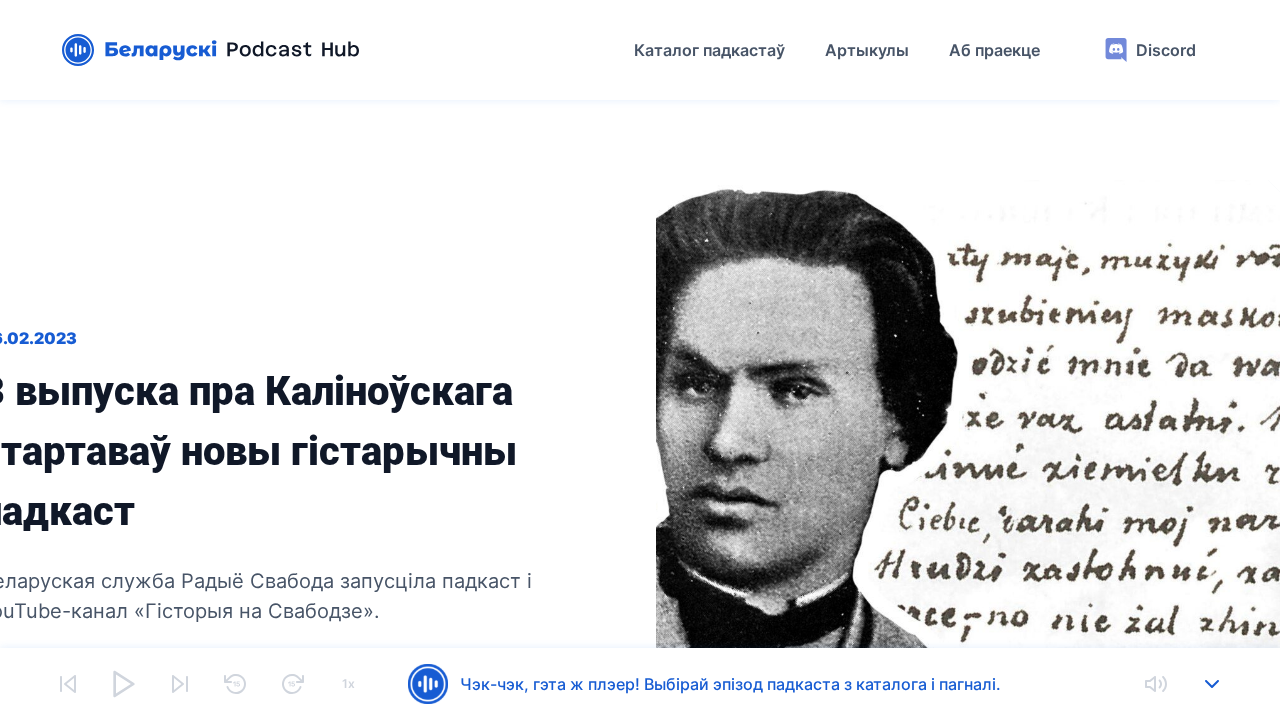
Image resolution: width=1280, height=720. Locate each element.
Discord (1166, 50)
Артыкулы (867, 50)
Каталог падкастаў (709, 50)
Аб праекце (994, 50)
